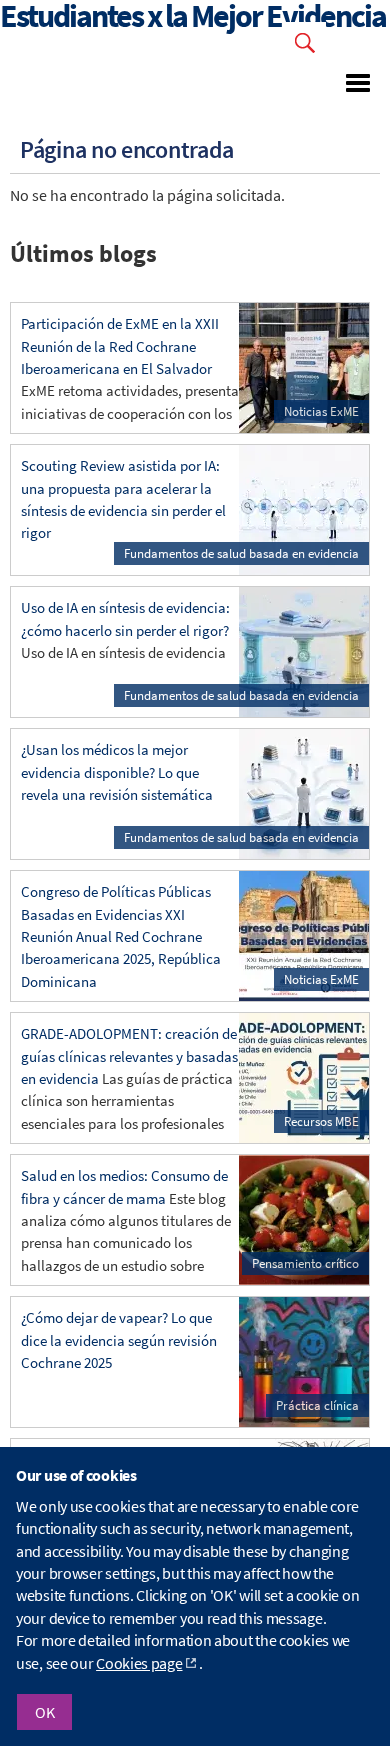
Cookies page (139, 1663)
